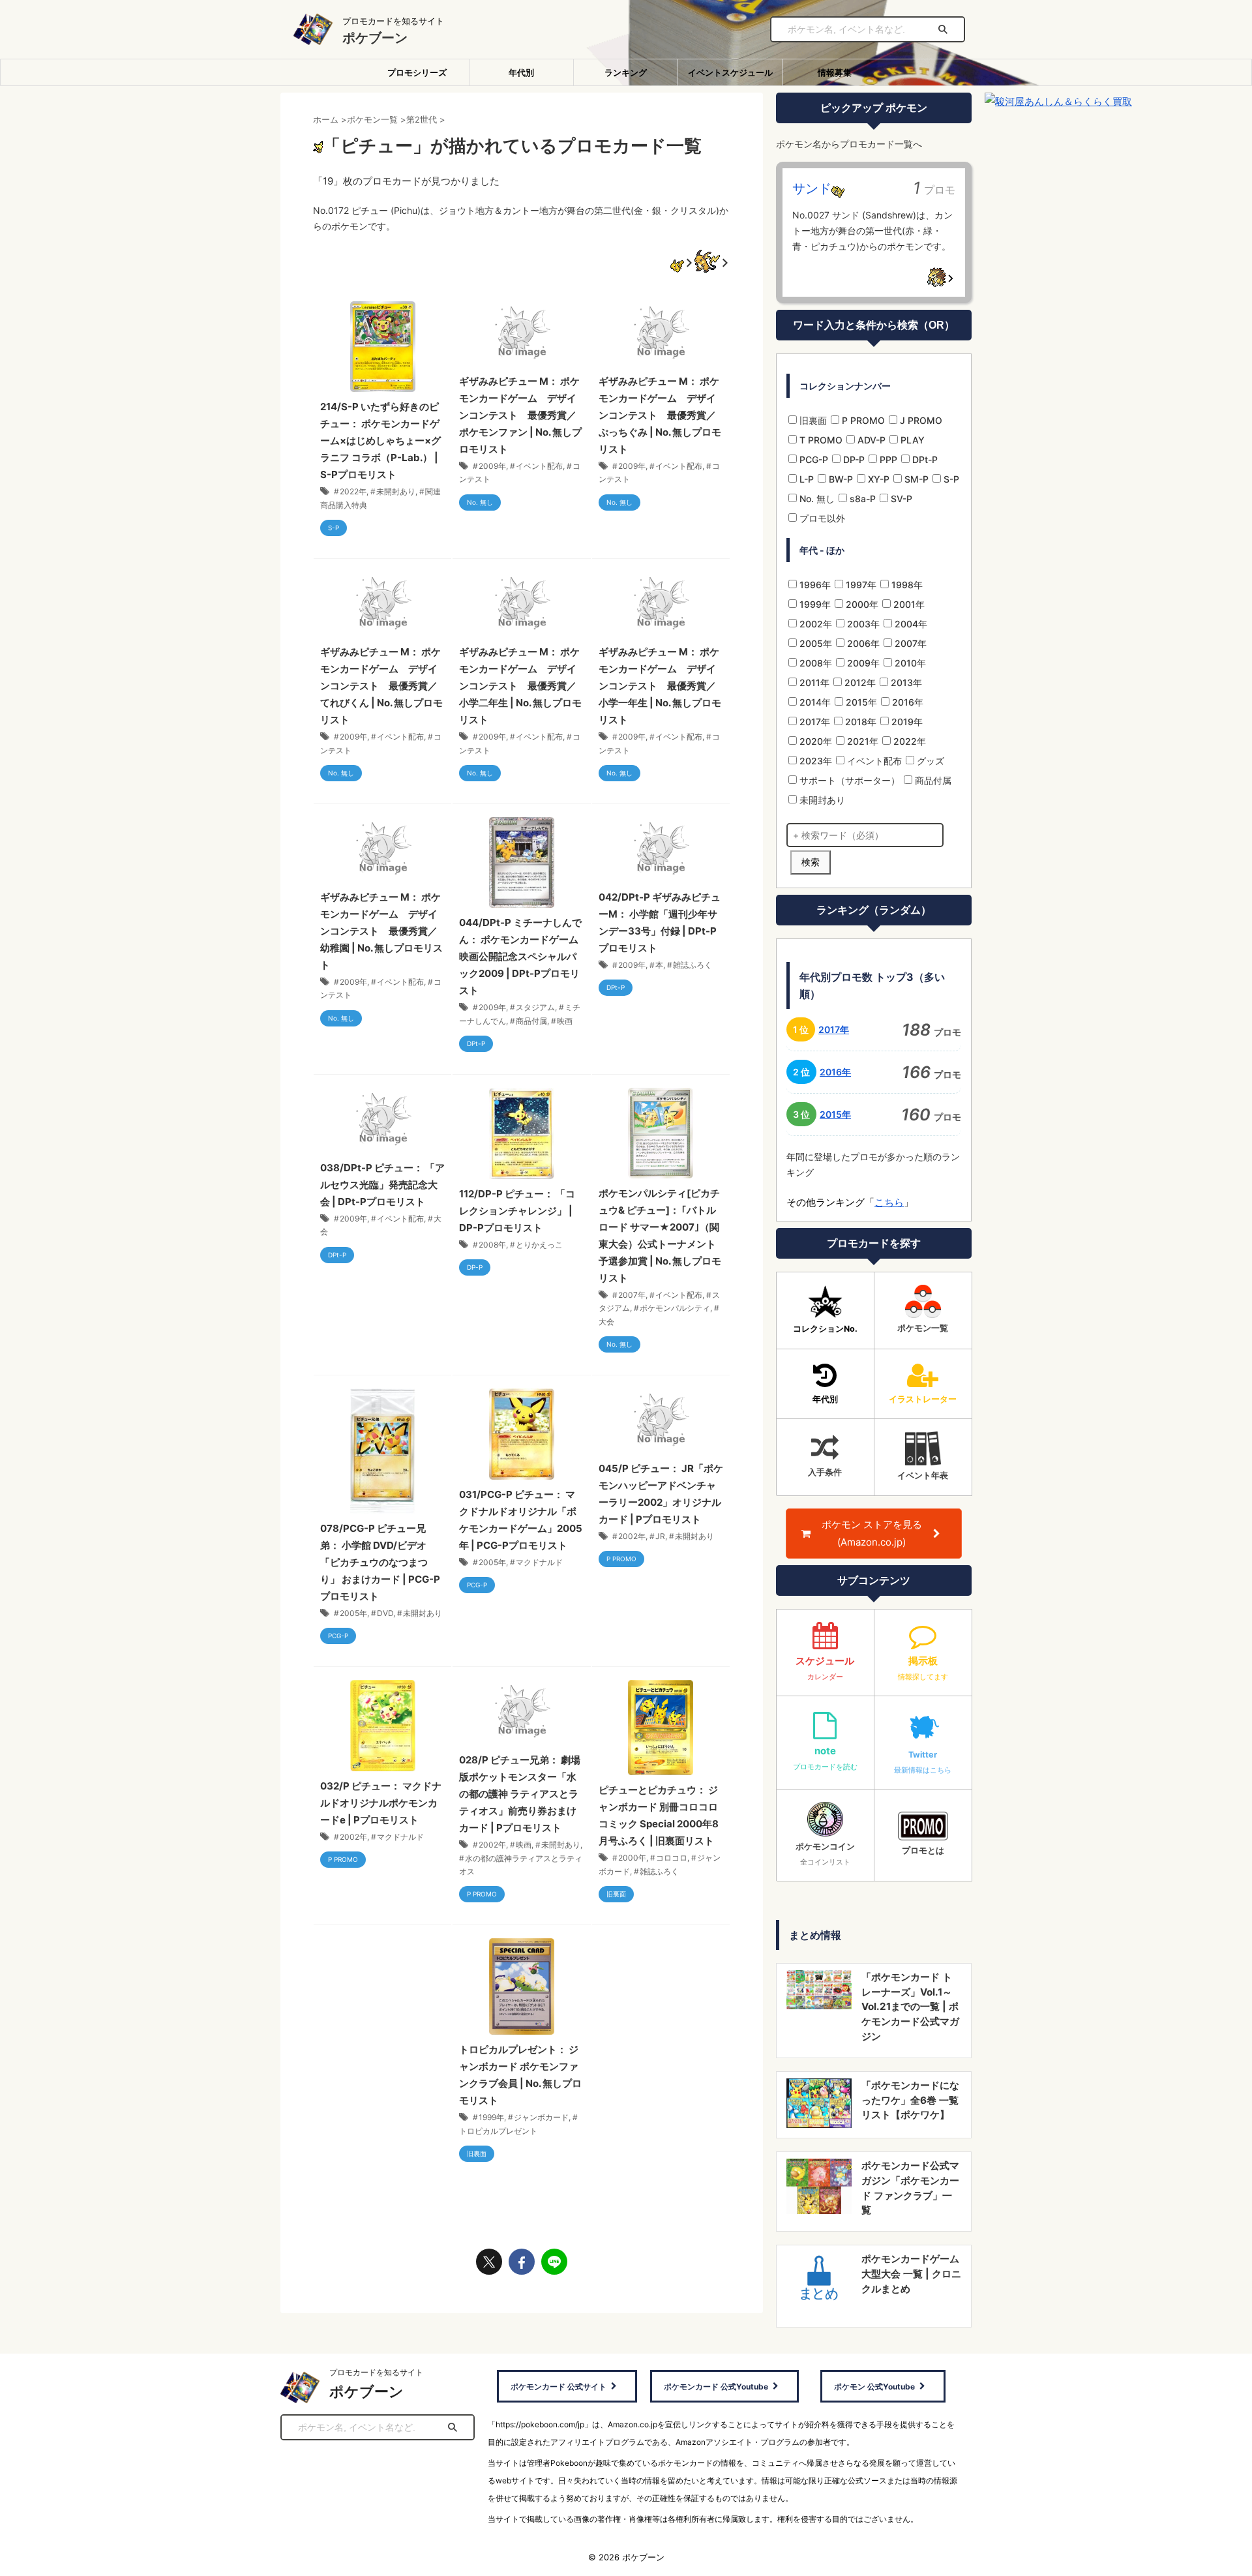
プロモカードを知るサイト (376, 2372)
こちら (889, 1202)
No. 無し (816, 499)
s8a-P (861, 499)
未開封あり (396, 491)
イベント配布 (539, 466)
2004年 (910, 624)
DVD (385, 1613)
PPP (887, 459)
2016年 (906, 702)
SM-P (915, 479)
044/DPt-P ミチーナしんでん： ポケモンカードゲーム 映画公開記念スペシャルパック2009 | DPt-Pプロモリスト (520, 956)
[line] (554, 2262)
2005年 (353, 1613)
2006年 (862, 643)
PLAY (911, 440)
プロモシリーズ (417, 72)
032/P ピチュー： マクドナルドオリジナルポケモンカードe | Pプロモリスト (381, 1803)
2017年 (813, 722)
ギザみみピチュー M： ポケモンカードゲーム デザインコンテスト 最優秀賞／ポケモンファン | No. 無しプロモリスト (520, 415)
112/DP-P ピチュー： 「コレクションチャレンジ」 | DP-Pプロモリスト (517, 1211)
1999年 (491, 2117)
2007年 (632, 1295)
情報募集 (835, 72)
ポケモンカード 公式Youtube (716, 2387)
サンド (812, 188)
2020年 (814, 741)
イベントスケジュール (730, 72)
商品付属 (531, 1021)
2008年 (492, 1245)
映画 (565, 1021)
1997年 (860, 585)
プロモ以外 (821, 518)
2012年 (859, 682)
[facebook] (522, 2262)
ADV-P (870, 440)
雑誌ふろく (693, 965)
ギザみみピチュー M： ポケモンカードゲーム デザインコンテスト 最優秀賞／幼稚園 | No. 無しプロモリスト (381, 931)
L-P (805, 479)
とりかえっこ (539, 1245)
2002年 (632, 1536)
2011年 (813, 682)
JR (660, 1536)
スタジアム (535, 1007)
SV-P (900, 499)
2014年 (814, 702)
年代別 (521, 72)
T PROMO (820, 440)
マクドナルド (539, 1562)
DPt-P (924, 459)
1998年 (906, 585)
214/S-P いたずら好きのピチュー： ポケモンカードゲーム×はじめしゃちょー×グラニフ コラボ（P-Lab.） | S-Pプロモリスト (380, 441)
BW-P (840, 479)
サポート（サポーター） (848, 780)
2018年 (859, 722)
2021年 (861, 741)
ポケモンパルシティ (675, 1308)
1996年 (814, 585)
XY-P (877, 479)
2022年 (353, 491)
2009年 (492, 466)
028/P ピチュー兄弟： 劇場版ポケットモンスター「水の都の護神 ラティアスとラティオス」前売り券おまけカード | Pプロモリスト (520, 1794)
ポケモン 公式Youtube (874, 2387)
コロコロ (672, 1858)
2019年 (906, 722)
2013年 (905, 682)
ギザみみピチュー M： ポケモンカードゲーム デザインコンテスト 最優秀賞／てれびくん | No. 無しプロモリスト (381, 686)
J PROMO (920, 420)
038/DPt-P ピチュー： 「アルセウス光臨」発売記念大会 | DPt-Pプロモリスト (382, 1185)
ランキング (626, 72)
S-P (950, 479)
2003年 (862, 624)
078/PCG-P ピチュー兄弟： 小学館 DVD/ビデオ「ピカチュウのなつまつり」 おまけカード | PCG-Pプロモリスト (380, 1562)
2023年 (814, 761)
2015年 (860, 702)
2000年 (632, 1858)
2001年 (908, 604)
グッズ (929, 761)
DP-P (853, 459)
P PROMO (862, 420)
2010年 (909, 663)
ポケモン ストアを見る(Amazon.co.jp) (872, 1533)
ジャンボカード (541, 2117)
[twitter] (489, 2262)
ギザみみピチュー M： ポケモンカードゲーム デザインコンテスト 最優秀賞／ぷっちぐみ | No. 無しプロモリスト (660, 415)
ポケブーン (375, 38)
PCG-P (812, 459)
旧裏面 (812, 420)
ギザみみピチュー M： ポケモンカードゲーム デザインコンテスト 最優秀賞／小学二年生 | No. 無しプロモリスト (520, 686)
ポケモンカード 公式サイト (559, 2387)
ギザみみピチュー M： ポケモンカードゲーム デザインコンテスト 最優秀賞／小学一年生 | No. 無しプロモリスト (660, 686)
